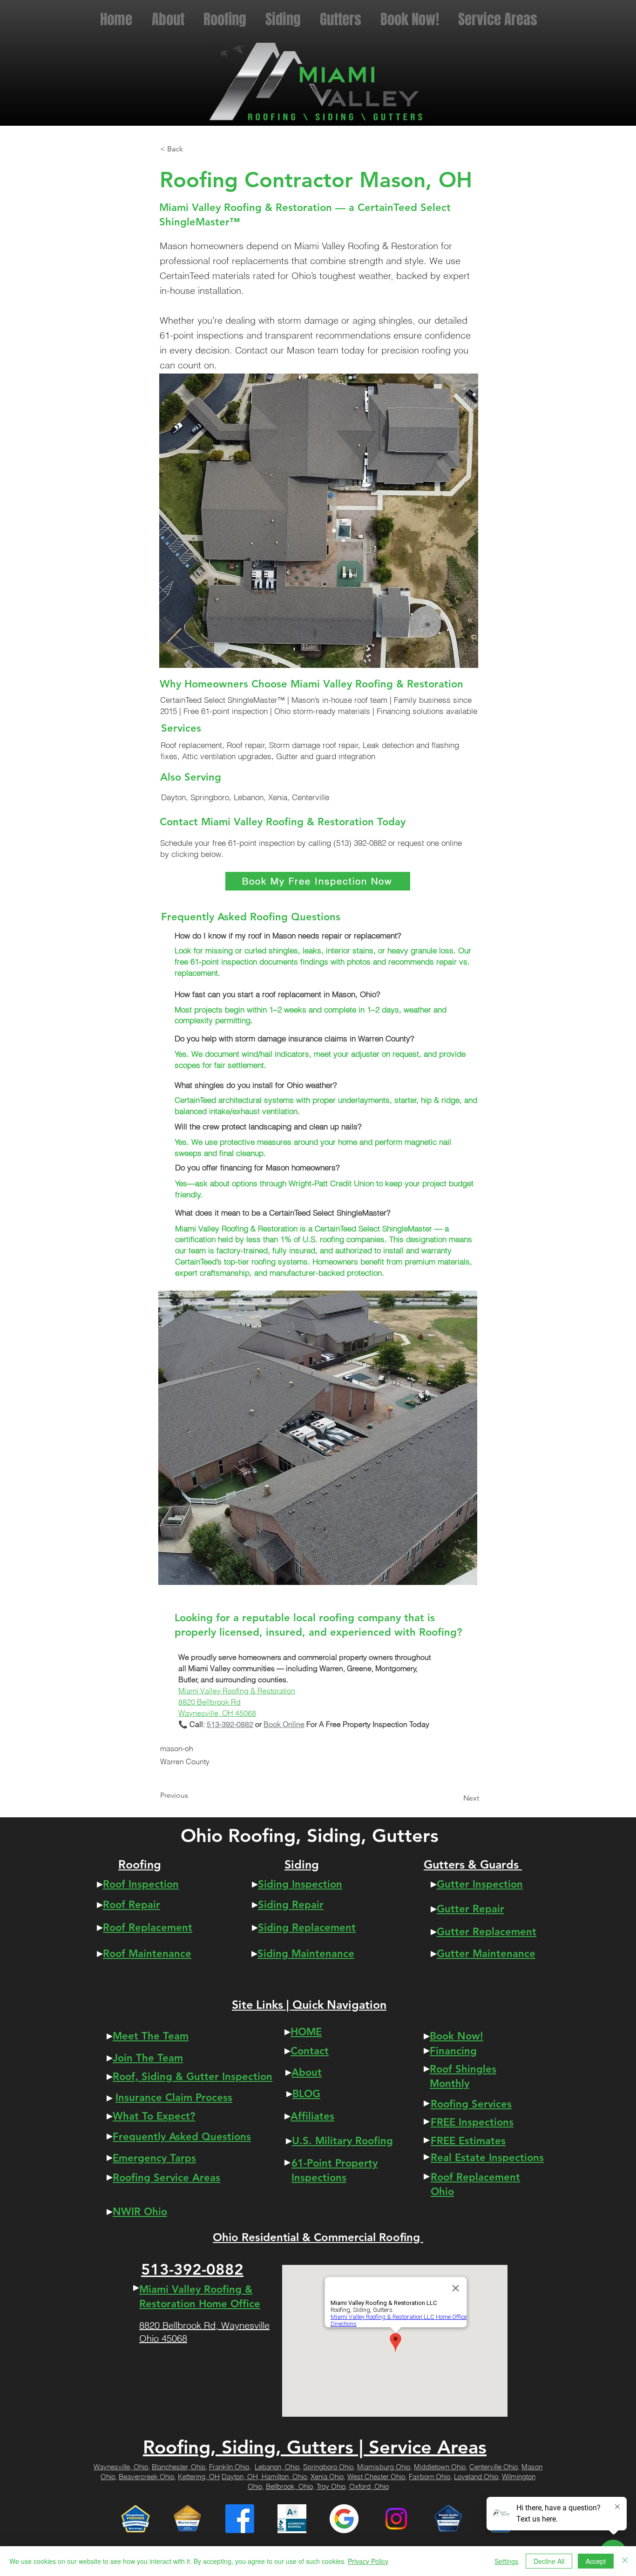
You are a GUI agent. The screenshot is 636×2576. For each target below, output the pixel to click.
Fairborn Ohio (430, 2477)
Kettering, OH (199, 2477)
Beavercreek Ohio (146, 2477)
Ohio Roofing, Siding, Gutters (310, 1835)
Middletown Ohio (440, 2467)
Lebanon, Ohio (277, 2467)
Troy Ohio (331, 2486)
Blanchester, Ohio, (179, 2467)
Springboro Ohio (328, 2467)
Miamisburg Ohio (384, 2467)
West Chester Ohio (376, 2477)
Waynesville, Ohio (121, 2467)
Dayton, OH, (242, 2477)
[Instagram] (396, 2519)
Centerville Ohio (494, 2467)
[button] (497, 18)
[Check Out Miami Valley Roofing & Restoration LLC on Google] (344, 2519)
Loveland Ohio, (477, 2477)
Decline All (549, 2561)
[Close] (625, 2561)
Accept (596, 2561)
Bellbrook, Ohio (289, 2486)
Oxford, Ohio (369, 2486)
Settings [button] (506, 2561)
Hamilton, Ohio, (285, 2477)
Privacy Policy (368, 2561)
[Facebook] (240, 2519)
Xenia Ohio (327, 2477)
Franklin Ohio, (230, 2467)
